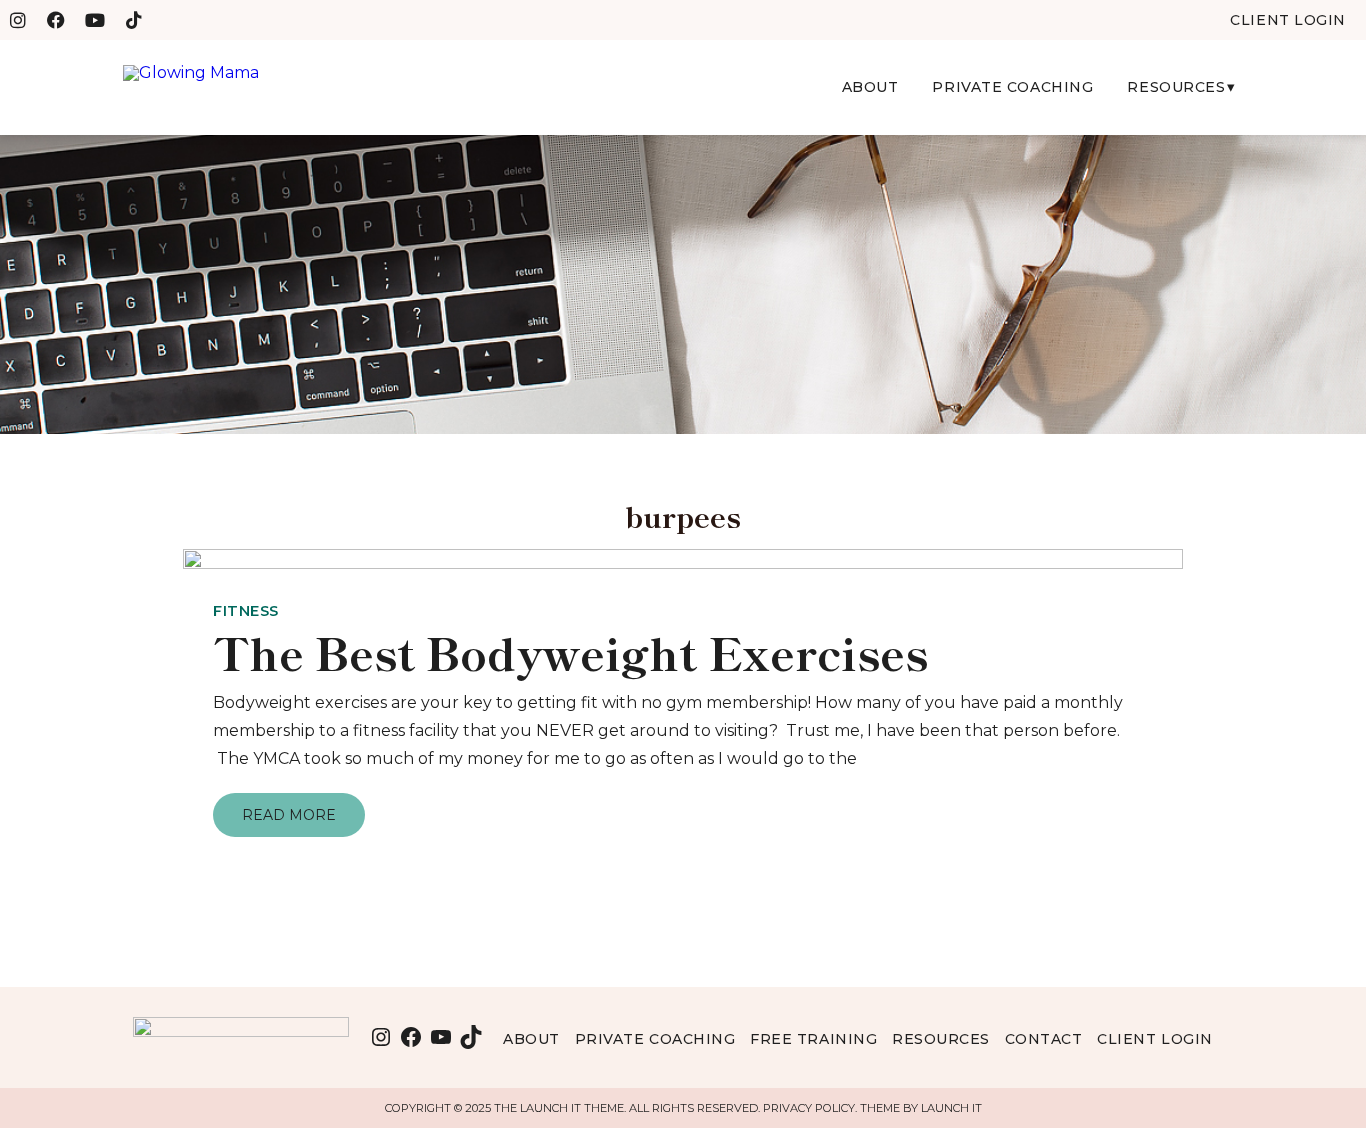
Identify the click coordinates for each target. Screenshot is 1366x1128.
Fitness (246, 611)
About (870, 87)
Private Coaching (1012, 87)
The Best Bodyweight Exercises (570, 651)
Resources (1176, 87)
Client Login (1155, 1039)
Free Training (813, 1039)
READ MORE (289, 815)
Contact (1044, 1039)
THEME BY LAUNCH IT (921, 1108)
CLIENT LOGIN (1288, 20)
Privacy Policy (809, 1108)
